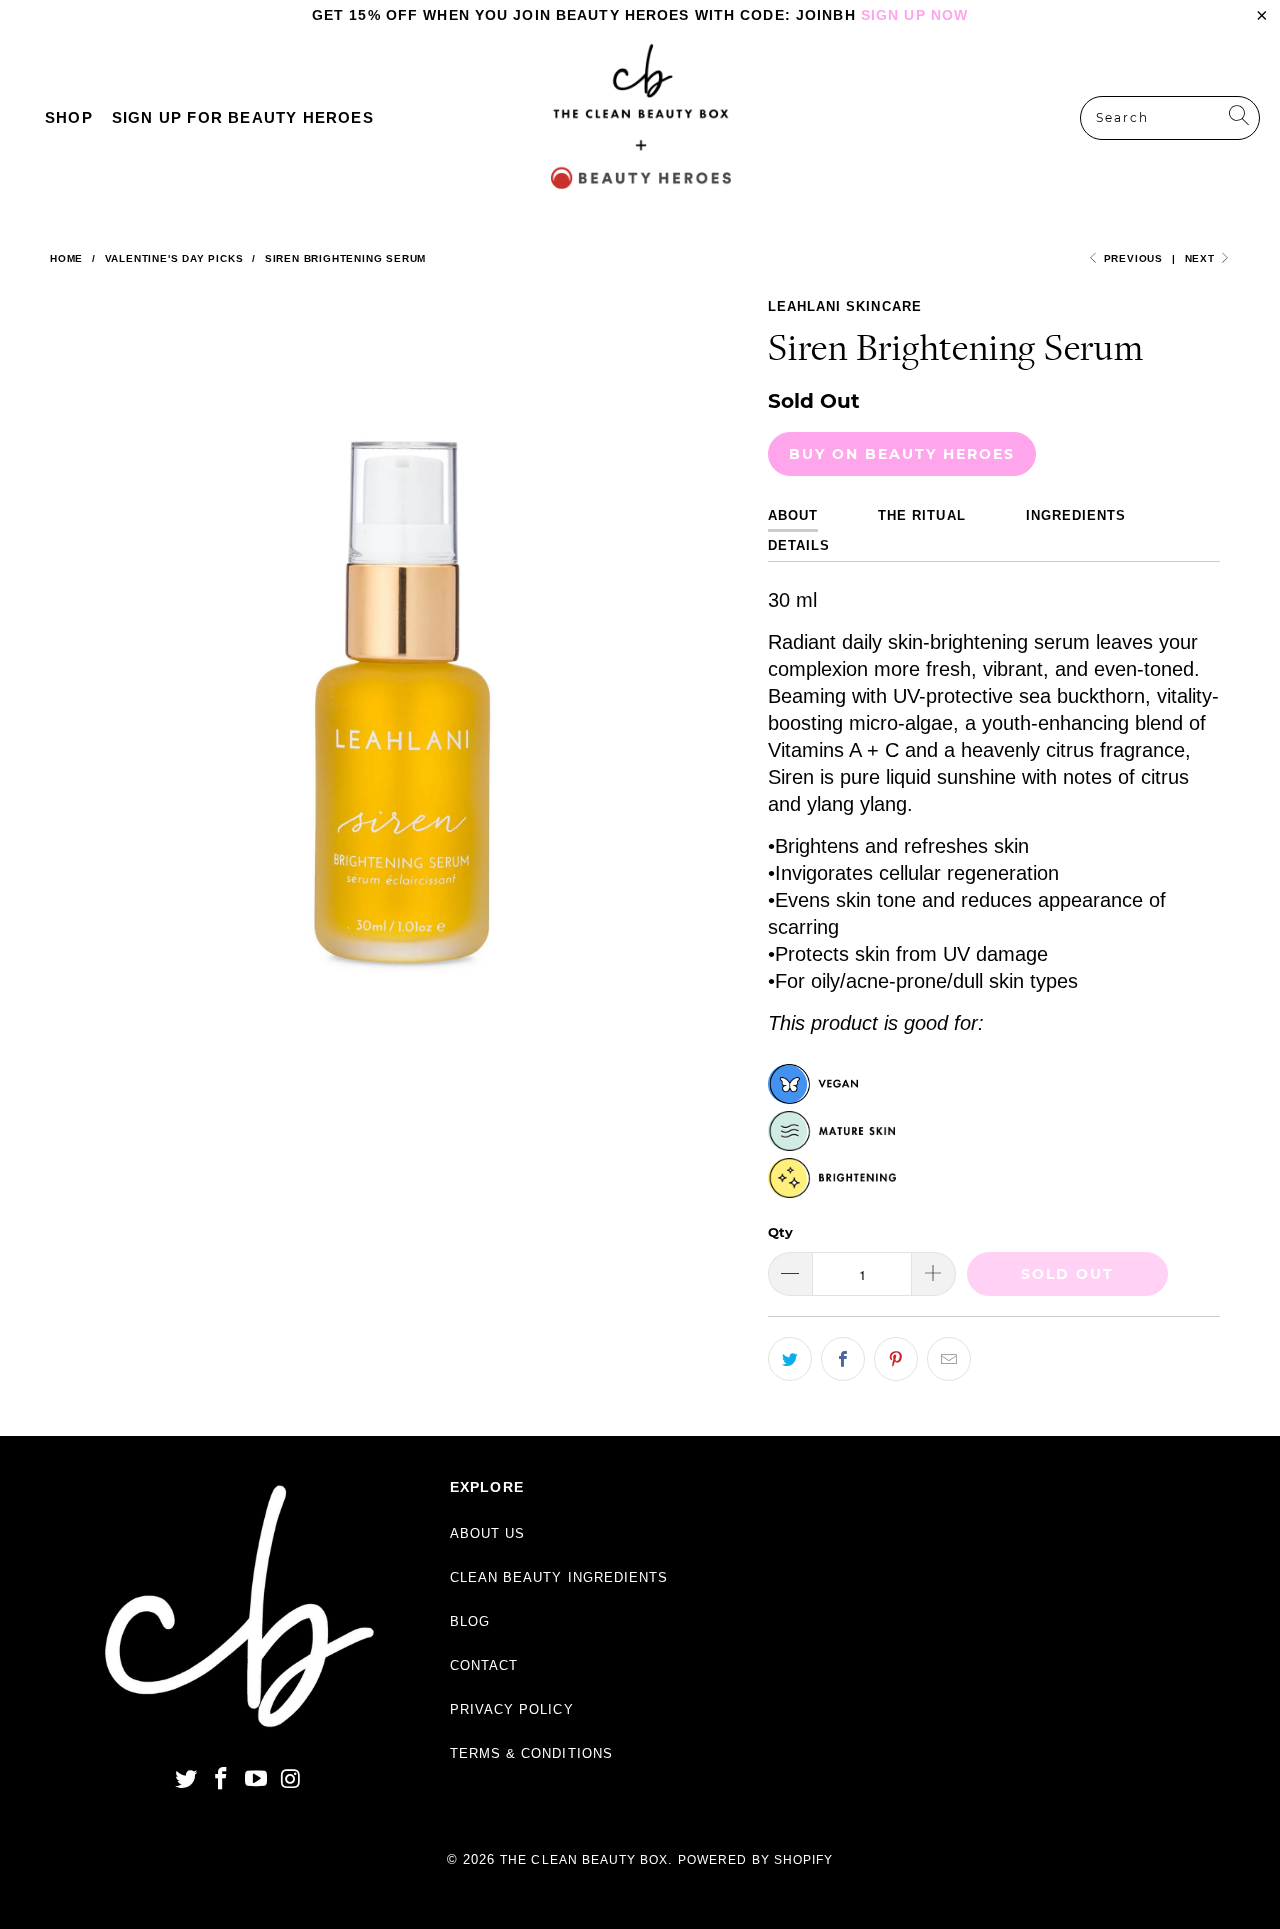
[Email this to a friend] (949, 1359)
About (793, 515)
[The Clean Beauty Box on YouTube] (256, 1780)
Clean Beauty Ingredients (559, 1577)
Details (799, 545)
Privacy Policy (512, 1709)
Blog (470, 1621)
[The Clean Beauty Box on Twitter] (187, 1780)
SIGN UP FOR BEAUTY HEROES (243, 117)
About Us (487, 1533)
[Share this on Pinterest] (896, 1359)
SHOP (69, 117)
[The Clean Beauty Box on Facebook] (222, 1780)
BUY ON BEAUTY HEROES (902, 454)
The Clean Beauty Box (584, 1860)
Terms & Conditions (531, 1753)
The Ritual (921, 515)
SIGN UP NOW (914, 15)
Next (1202, 258)
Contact (484, 1665)
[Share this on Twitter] (790, 1359)
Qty (780, 1232)
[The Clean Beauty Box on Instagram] (291, 1780)
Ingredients (1076, 515)
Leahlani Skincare (845, 306)
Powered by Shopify (755, 1860)
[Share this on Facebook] (843, 1359)
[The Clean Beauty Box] (641, 118)
